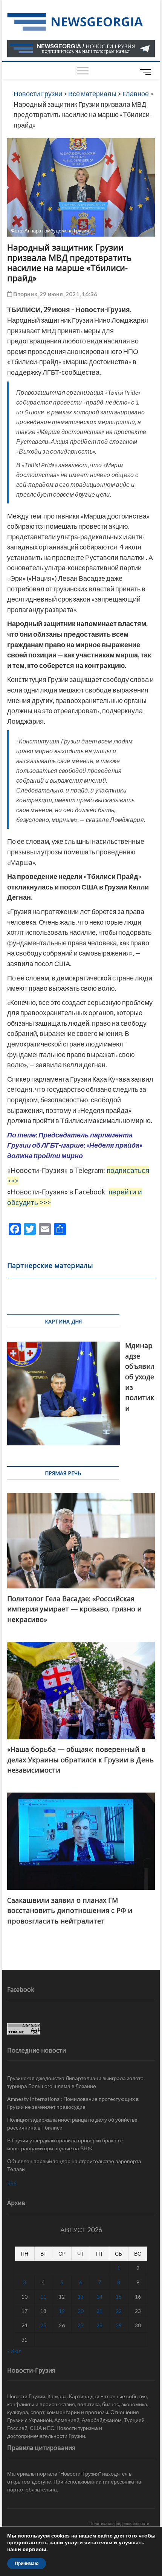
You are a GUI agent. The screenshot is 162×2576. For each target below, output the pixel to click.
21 (99, 2311)
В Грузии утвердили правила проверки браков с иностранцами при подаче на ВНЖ (65, 2144)
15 (119, 2297)
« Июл (14, 2351)
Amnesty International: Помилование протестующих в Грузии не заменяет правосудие (73, 2103)
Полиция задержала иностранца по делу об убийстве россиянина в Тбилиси (72, 2124)
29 (119, 2325)
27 (81, 2325)
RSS (12, 2183)
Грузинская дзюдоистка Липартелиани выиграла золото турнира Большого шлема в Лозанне (75, 2082)
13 (81, 2297)
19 (62, 2311)
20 (81, 2311)
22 (119, 2311)
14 (99, 2297)
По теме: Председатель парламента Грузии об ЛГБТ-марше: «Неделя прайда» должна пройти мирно (75, 1145)
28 (99, 2325)
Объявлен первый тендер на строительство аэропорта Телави (74, 2165)
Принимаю (27, 2564)
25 (43, 2325)
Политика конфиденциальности (119, 2523)
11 (43, 2297)
